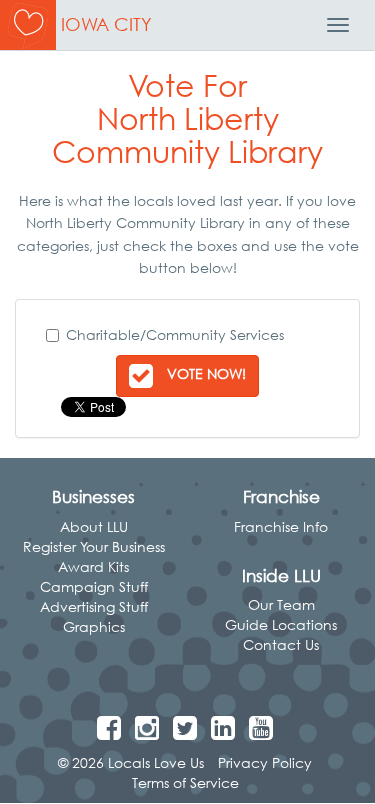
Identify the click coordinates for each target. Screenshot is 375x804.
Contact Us (281, 644)
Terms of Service (185, 782)
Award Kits (93, 566)
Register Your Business (94, 546)
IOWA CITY (106, 24)
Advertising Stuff (94, 606)
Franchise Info (281, 526)
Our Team (281, 604)
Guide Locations (281, 624)
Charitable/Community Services (175, 334)
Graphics (94, 626)
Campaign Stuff (94, 586)
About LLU (94, 526)
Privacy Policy (265, 762)
